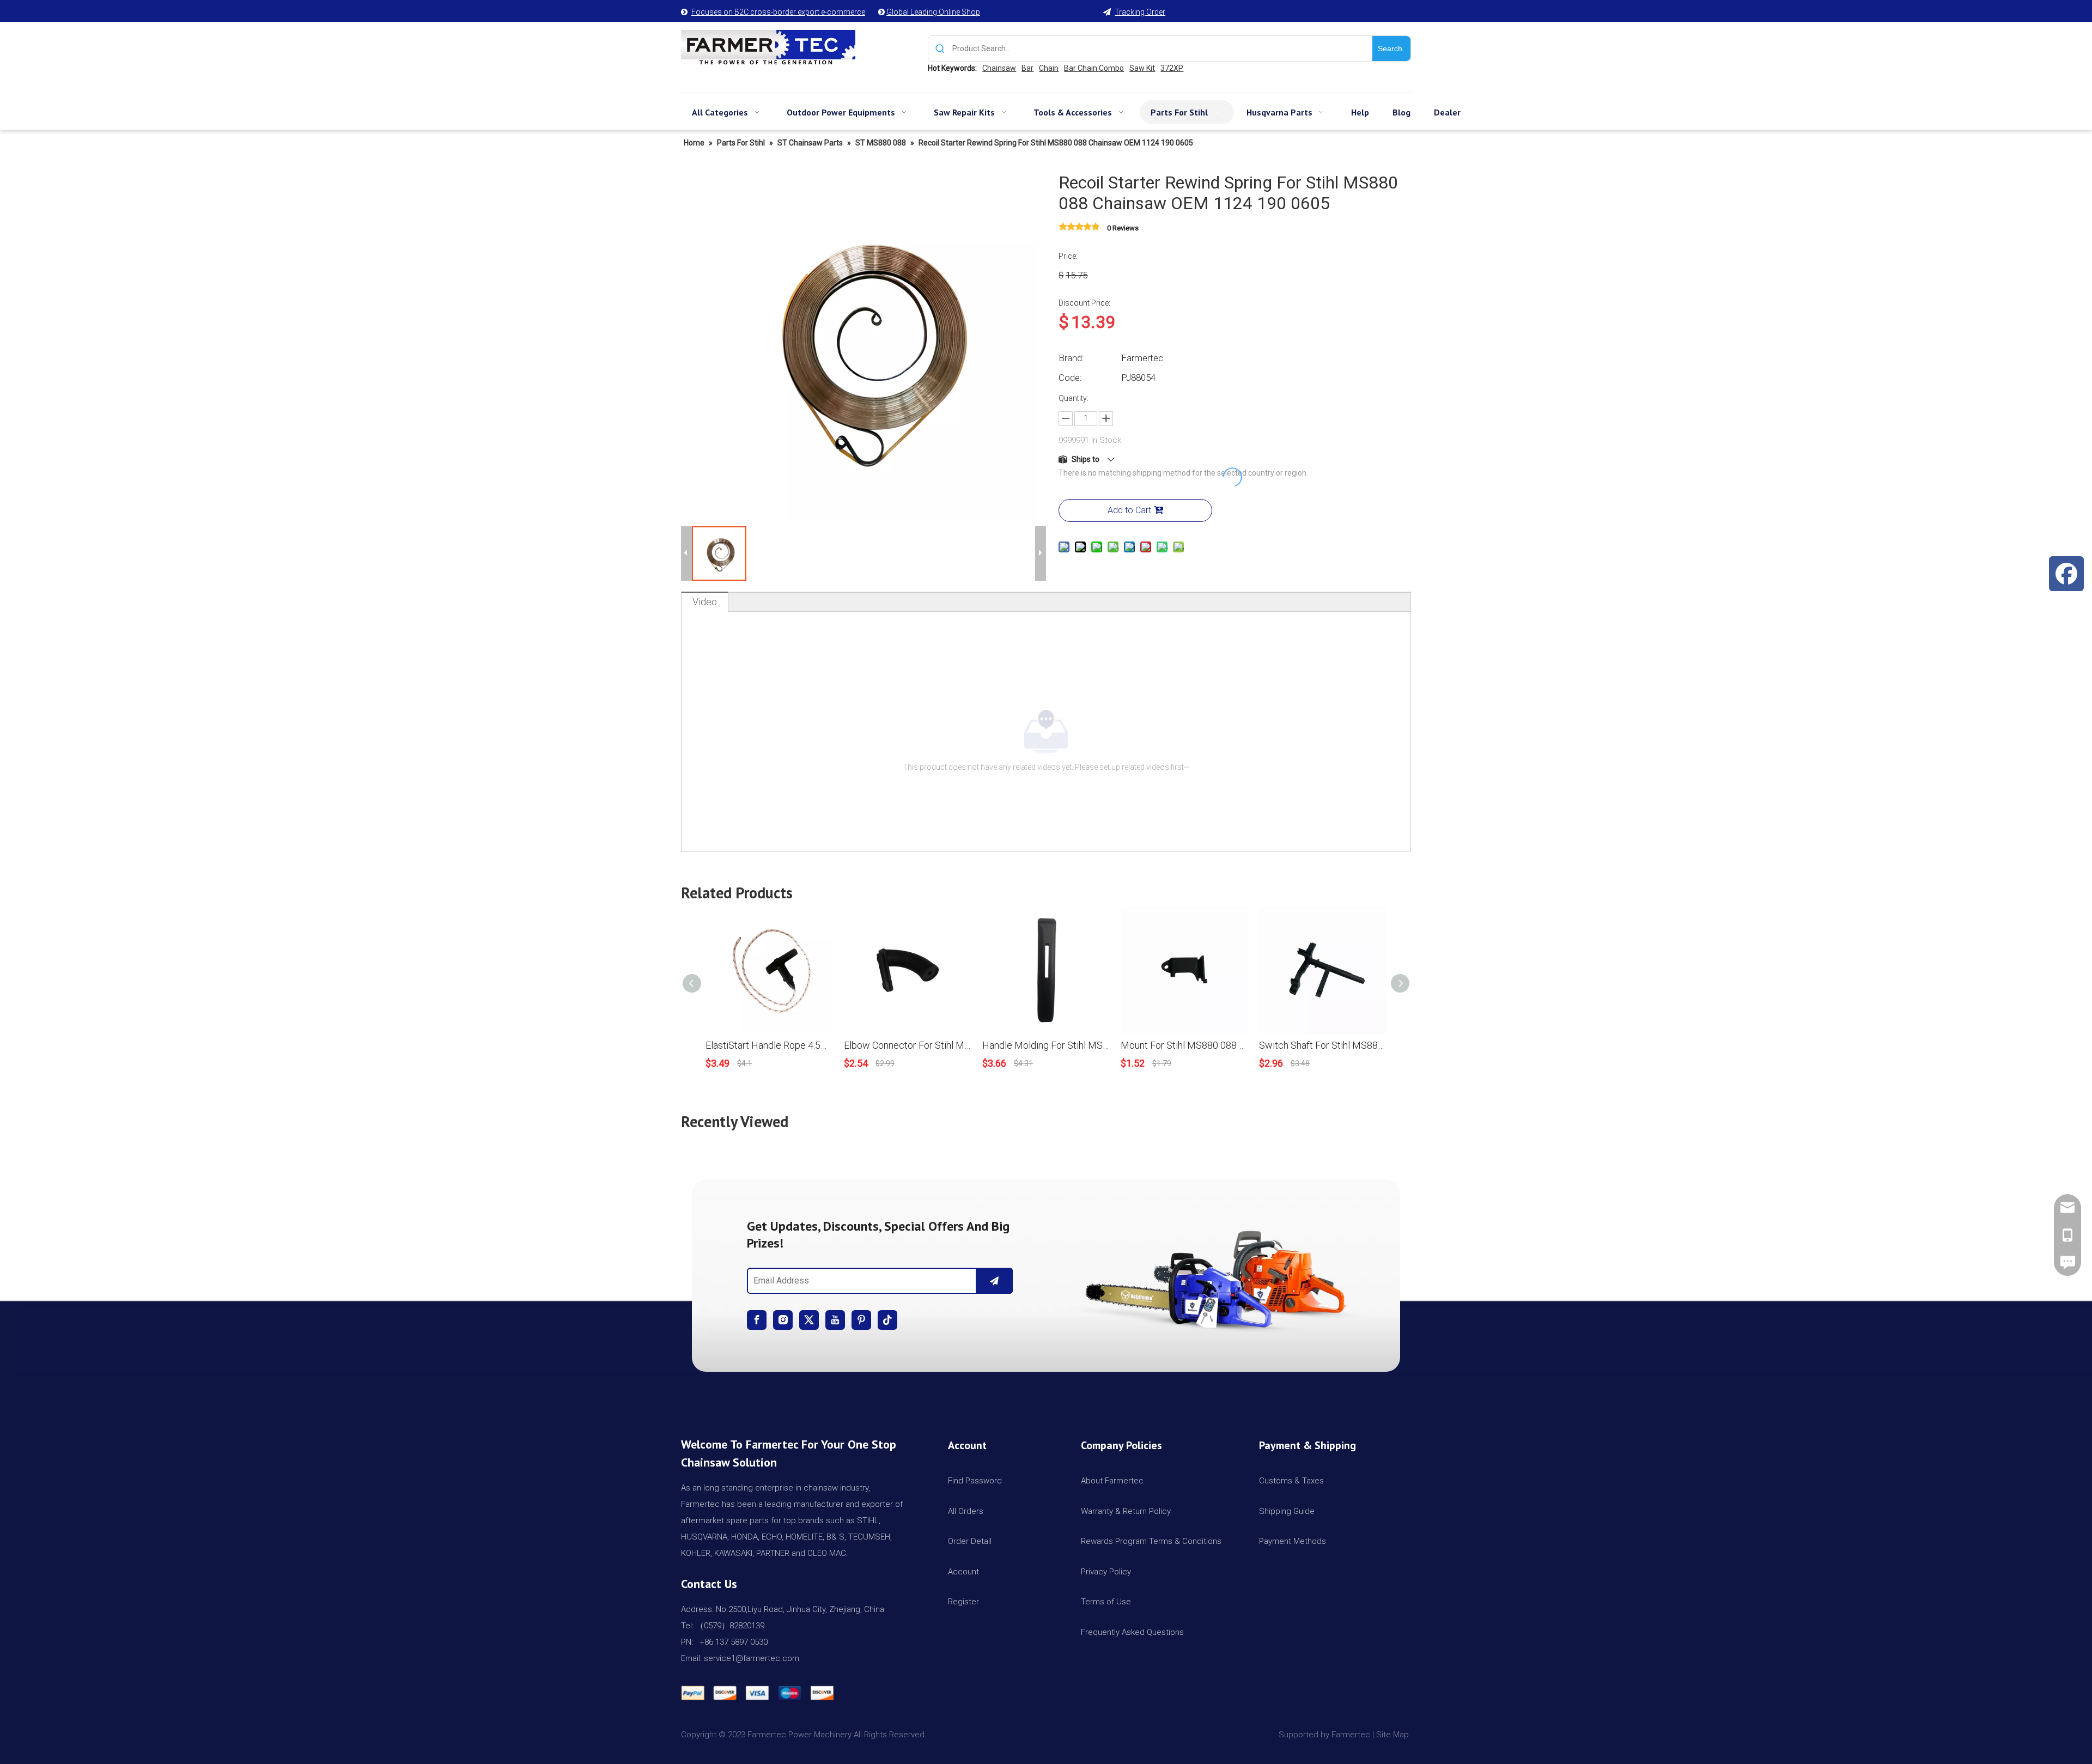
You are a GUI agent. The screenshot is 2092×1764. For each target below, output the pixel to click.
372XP (1172, 68)
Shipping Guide (1287, 1511)
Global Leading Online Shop (933, 12)
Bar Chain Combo (1094, 68)
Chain (1049, 68)
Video (705, 602)
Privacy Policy (1106, 1572)
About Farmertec (1112, 1481)
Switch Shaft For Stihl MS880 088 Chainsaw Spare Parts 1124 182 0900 (1323, 1045)
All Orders (966, 1511)
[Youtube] (835, 1320)
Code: (1070, 378)
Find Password (975, 1481)
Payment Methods (1293, 1541)
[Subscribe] (994, 1281)
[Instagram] (783, 1320)
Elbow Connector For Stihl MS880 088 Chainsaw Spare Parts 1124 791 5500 (908, 1045)
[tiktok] (887, 1320)
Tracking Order (1140, 12)
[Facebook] (757, 1320)
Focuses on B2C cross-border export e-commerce (778, 12)
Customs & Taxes (1291, 1481)
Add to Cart (1129, 510)
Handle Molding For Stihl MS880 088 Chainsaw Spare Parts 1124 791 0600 (1046, 1045)
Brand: (1071, 358)
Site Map (1394, 1735)
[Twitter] (809, 1320)
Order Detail (970, 1541)
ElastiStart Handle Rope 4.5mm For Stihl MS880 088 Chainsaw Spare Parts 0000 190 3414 (769, 1045)
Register (963, 1602)
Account (963, 1572)
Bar (1027, 68)
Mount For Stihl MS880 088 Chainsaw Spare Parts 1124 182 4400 (1184, 1045)
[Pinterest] (861, 1320)
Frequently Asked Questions (1132, 1632)
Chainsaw (999, 68)
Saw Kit (1142, 68)
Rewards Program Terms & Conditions (1151, 1541)
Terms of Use (1106, 1602)
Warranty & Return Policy (1126, 1511)
